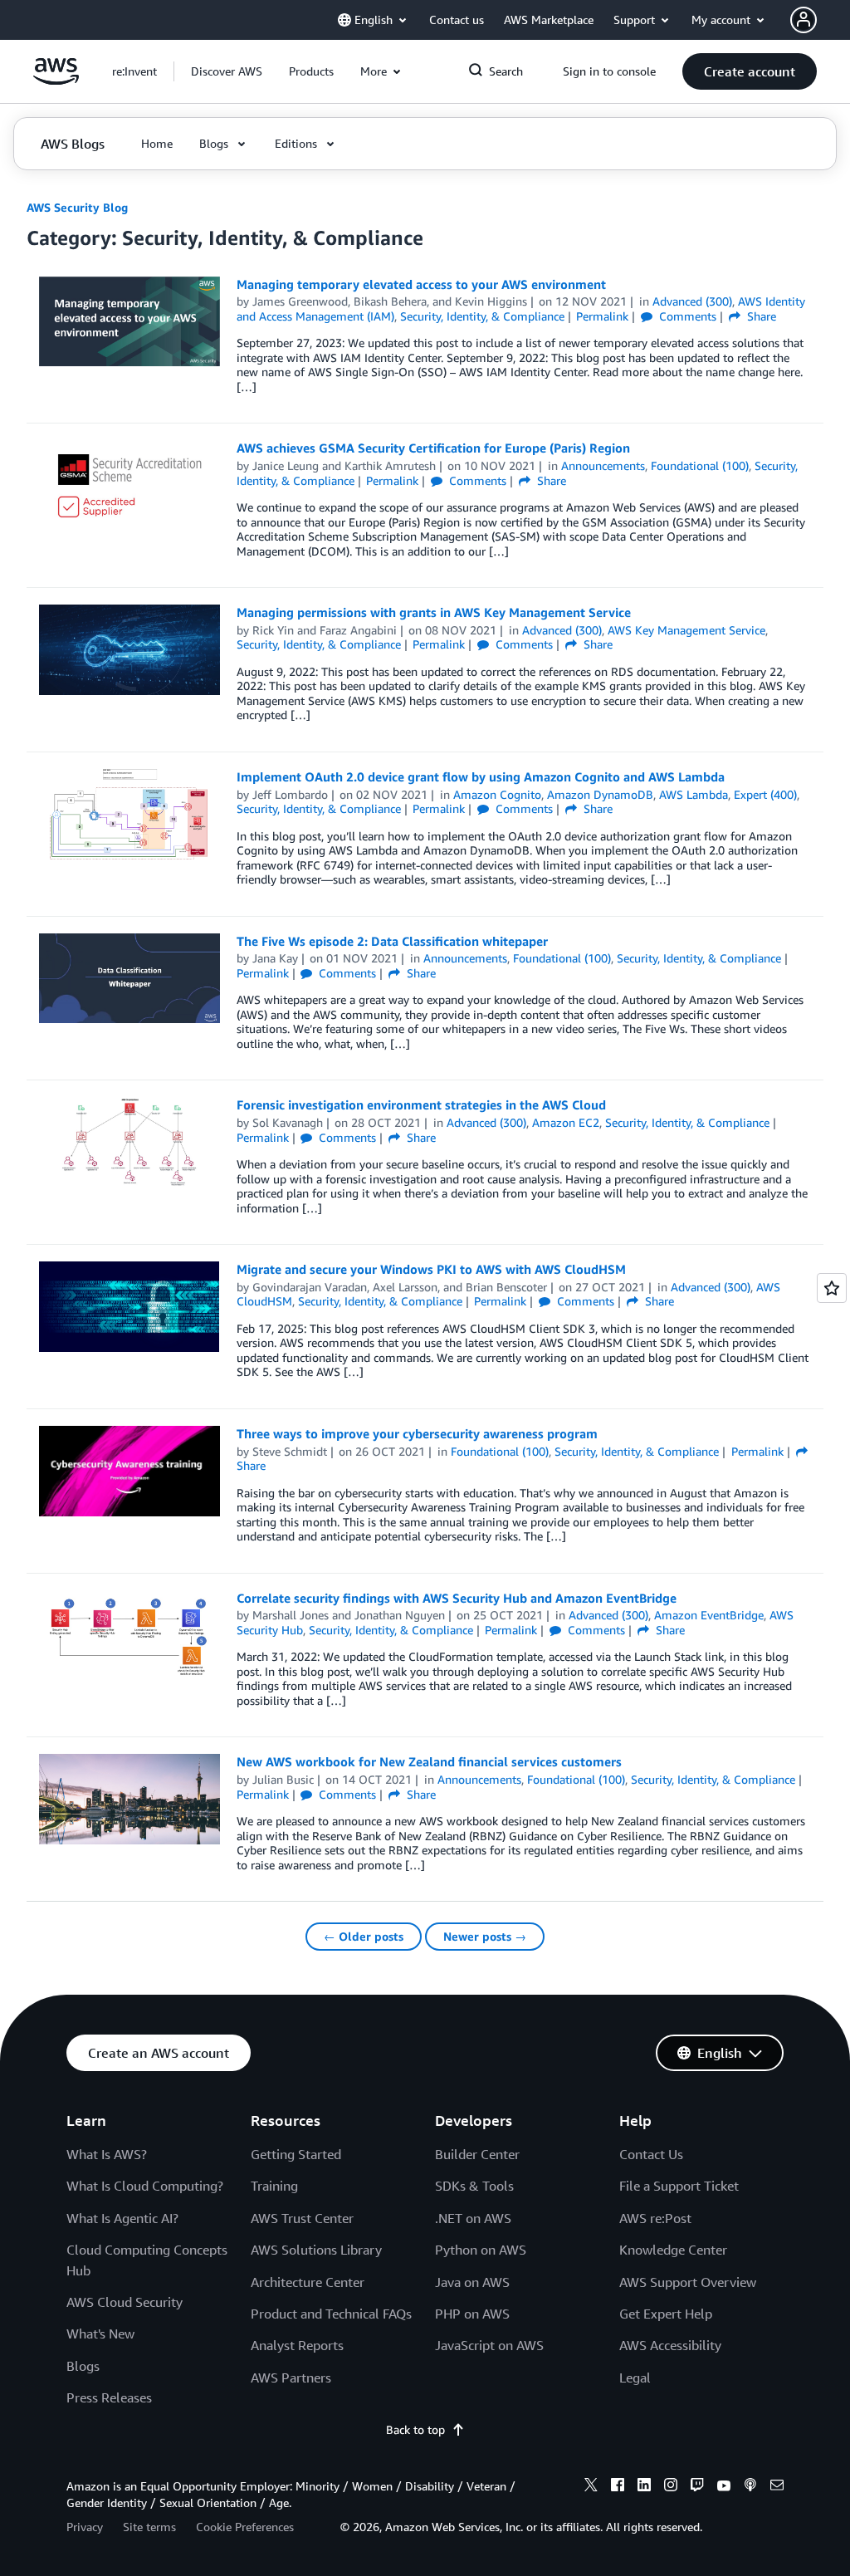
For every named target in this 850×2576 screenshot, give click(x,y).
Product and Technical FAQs (331, 2314)
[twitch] (697, 2487)
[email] (777, 2487)
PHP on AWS (472, 2314)
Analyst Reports (297, 2345)
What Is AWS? (107, 2154)
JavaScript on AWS (489, 2345)
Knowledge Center (673, 2250)
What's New (100, 2334)
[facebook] (618, 2487)
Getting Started (296, 2154)
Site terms (149, 2527)
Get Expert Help (666, 2314)
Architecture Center (308, 2282)
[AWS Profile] (804, 20)
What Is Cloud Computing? (145, 2186)
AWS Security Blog (77, 207)
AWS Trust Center (302, 2218)
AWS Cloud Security (125, 2302)
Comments (686, 316)
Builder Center (477, 2154)
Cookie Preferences (245, 2527)
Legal (635, 2378)
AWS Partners (291, 2378)
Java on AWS (472, 2282)
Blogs (83, 2366)
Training (274, 2186)
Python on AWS (481, 2250)
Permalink (602, 316)
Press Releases (109, 2397)
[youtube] (724, 2487)
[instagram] (671, 2487)
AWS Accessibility (670, 2345)
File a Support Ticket (679, 2186)
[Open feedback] (832, 1288)
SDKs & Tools (474, 2186)
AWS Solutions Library (316, 2250)
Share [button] (760, 316)
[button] (227, 71)
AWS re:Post (655, 2218)
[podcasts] (750, 2487)
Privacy (85, 2527)
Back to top (415, 2429)
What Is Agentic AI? (122, 2218)
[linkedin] (644, 2487)
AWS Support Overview (688, 2282)
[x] (591, 2487)
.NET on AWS (473, 2218)
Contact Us (651, 2154)
